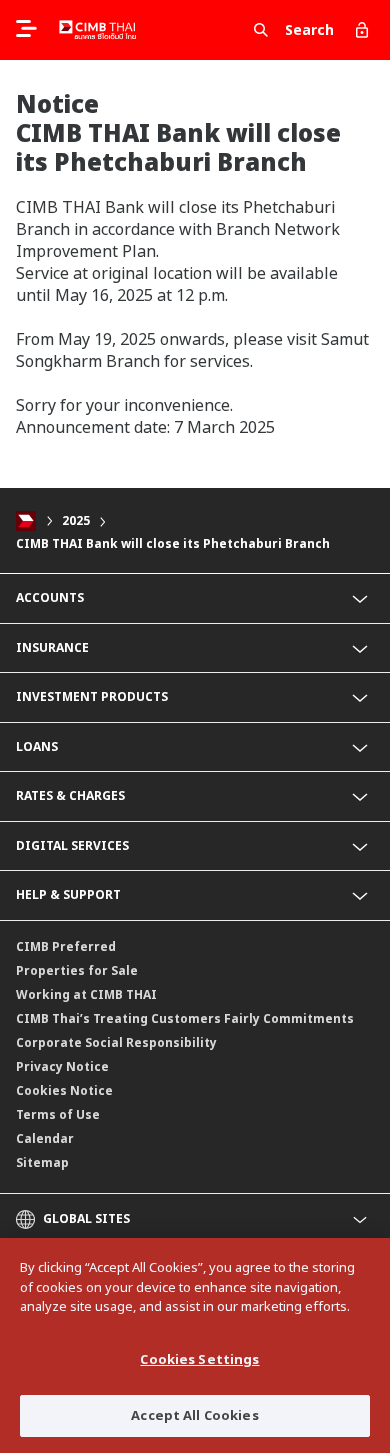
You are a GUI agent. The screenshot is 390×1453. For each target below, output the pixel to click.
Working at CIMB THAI (86, 994)
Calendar (45, 1138)
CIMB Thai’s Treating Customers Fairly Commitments (185, 1018)
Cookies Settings (199, 1359)
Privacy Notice (62, 1066)
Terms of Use (58, 1114)
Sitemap (42, 1162)
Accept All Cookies (194, 1415)
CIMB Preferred (66, 946)
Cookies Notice (64, 1090)
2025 (76, 520)
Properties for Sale (77, 970)
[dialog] (195, 1345)
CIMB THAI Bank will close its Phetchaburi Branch (173, 543)
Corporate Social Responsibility (116, 1042)
